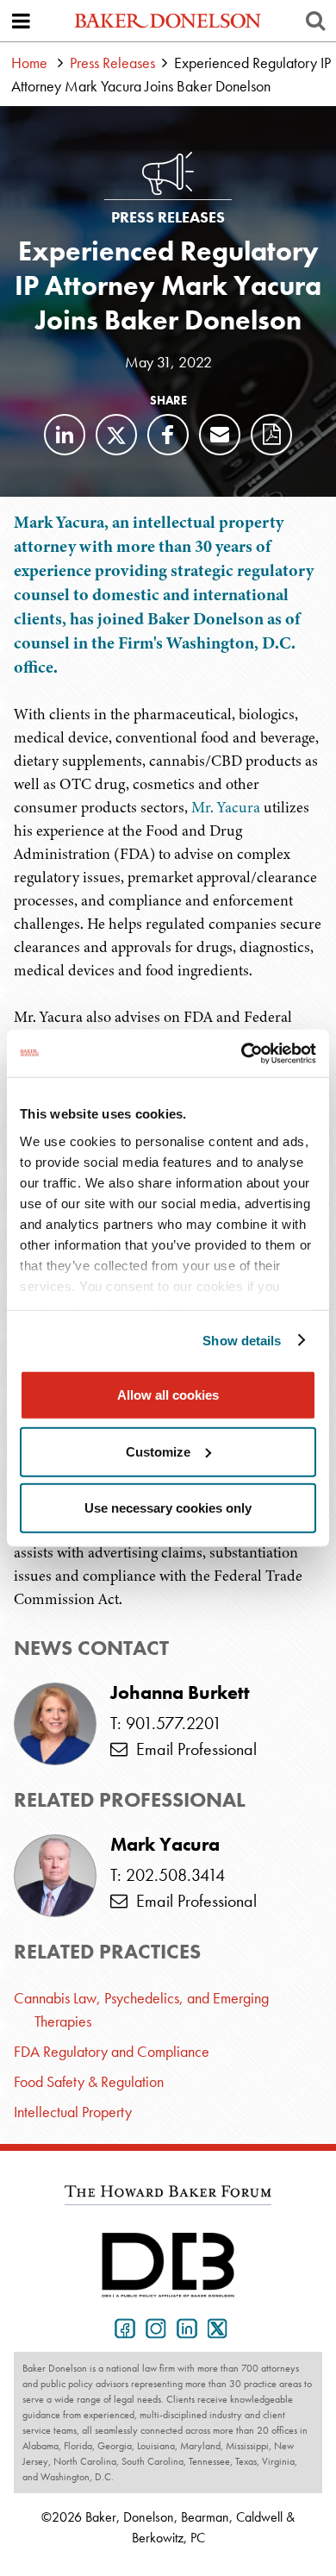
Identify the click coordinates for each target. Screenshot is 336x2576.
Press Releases (112, 63)
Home (29, 63)
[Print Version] (271, 435)
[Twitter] (116, 435)
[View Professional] (55, 1876)
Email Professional (192, 1749)
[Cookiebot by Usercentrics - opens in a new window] (242, 1053)
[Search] (315, 21)
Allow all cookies (168, 1395)
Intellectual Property (73, 2112)
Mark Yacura (165, 1845)
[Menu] (21, 21)
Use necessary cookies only (168, 1508)
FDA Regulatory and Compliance (112, 2051)
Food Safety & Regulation (89, 2081)
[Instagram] (152, 2327)
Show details (242, 1340)
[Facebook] (168, 435)
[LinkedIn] (65, 435)
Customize (158, 1451)
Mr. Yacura (226, 807)
